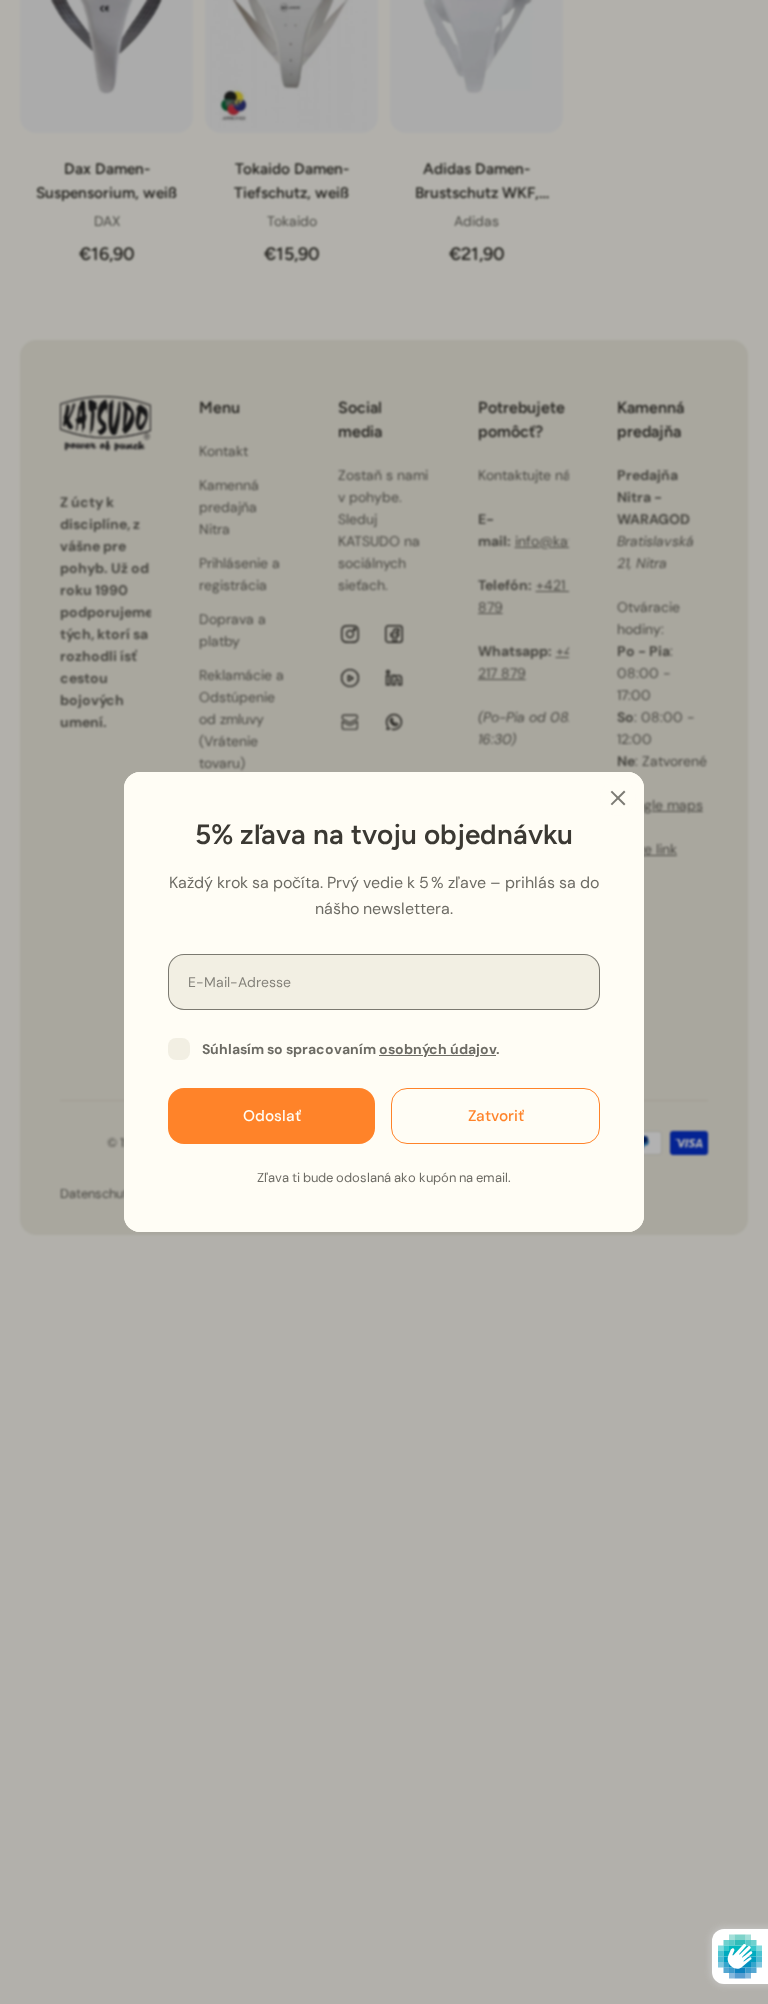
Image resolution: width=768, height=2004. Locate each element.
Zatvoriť (496, 1116)
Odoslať (272, 1116)
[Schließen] (618, 798)
